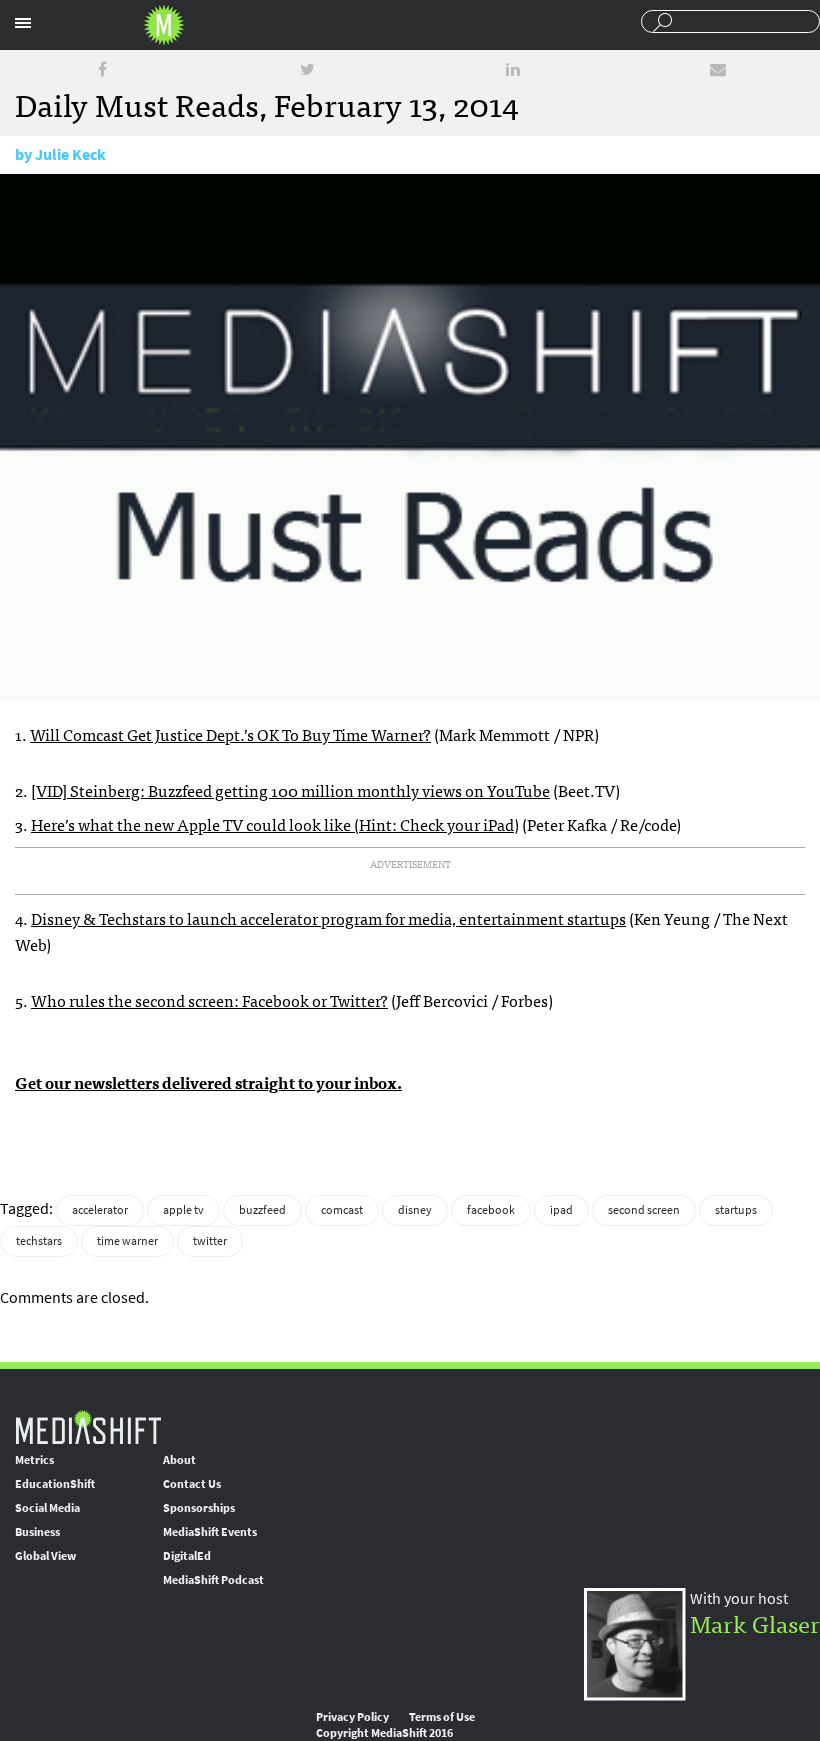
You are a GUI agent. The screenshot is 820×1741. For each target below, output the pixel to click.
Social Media (47, 1508)
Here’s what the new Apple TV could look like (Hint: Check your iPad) (275, 824)
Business (37, 1532)
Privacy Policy (352, 1717)
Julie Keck (70, 154)
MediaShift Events (210, 1532)
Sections (23, 23)
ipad (561, 1210)
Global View (45, 1556)
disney (415, 1210)
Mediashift (164, 25)
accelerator (100, 1210)
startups (736, 1210)
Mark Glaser (755, 1622)
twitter (210, 1241)
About (179, 1460)
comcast (342, 1210)
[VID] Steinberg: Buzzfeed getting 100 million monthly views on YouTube (290, 790)
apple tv (183, 1210)
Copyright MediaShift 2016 (384, 1733)
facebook (491, 1210)
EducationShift (55, 1484)
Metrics (34, 1460)
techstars (39, 1241)
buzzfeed (262, 1210)
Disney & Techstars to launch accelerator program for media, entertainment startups (328, 918)
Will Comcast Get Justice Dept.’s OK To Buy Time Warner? (230, 734)
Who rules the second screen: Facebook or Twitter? (209, 1000)
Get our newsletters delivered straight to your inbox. (208, 1082)
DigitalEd (187, 1556)
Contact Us (192, 1484)
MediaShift (88, 1426)
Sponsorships (199, 1508)
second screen (644, 1210)
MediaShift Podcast (213, 1580)
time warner (127, 1241)
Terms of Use (442, 1717)
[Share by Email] (718, 69)
